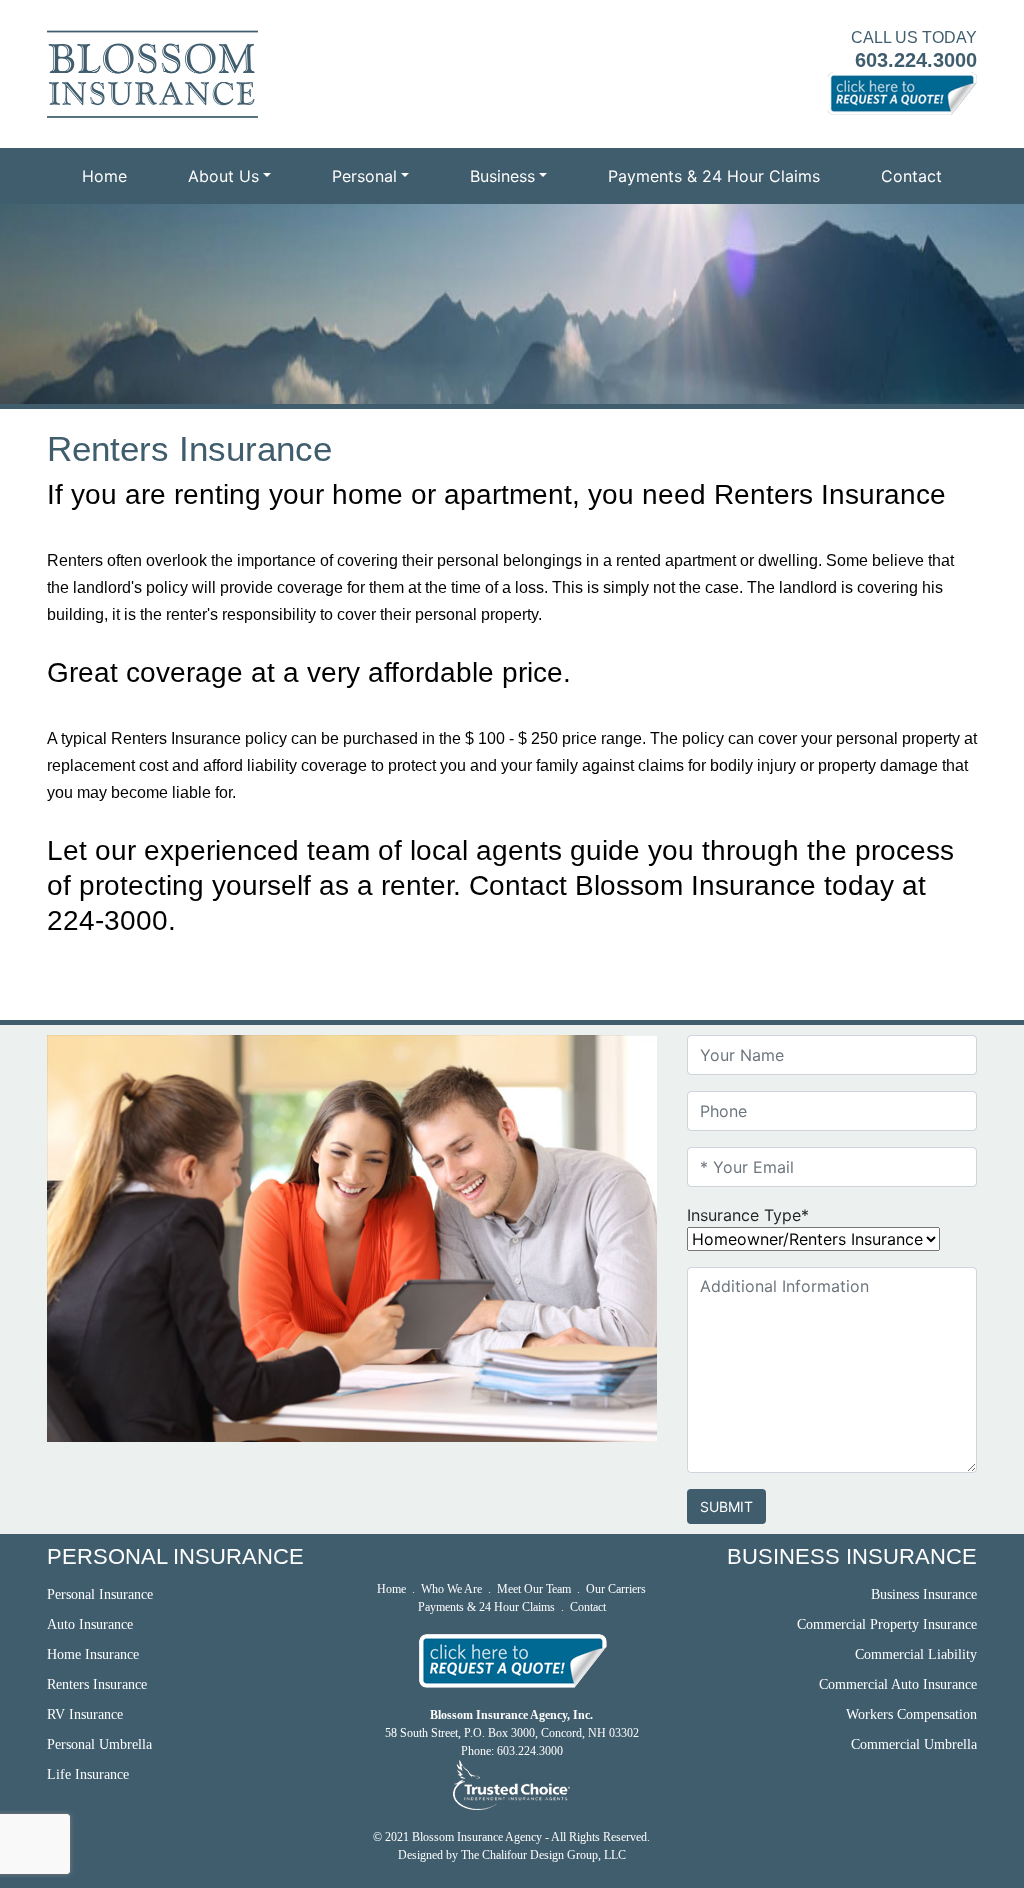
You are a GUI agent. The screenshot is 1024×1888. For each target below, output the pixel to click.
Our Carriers (616, 1589)
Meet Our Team (534, 1589)
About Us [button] (223, 176)
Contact (911, 176)
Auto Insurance (90, 1624)
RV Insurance (85, 1714)
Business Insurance (924, 1594)
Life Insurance (88, 1774)
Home (104, 176)
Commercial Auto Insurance (898, 1684)
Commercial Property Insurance (887, 1624)
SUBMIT (726, 1506)
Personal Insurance (100, 1594)
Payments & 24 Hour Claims (714, 176)
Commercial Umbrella (914, 1744)
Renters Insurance (97, 1684)
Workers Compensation (911, 1714)
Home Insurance (93, 1654)
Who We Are (451, 1589)
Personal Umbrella (99, 1744)
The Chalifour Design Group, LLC (543, 1855)
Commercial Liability (916, 1654)
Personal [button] (364, 176)
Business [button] (502, 176)
